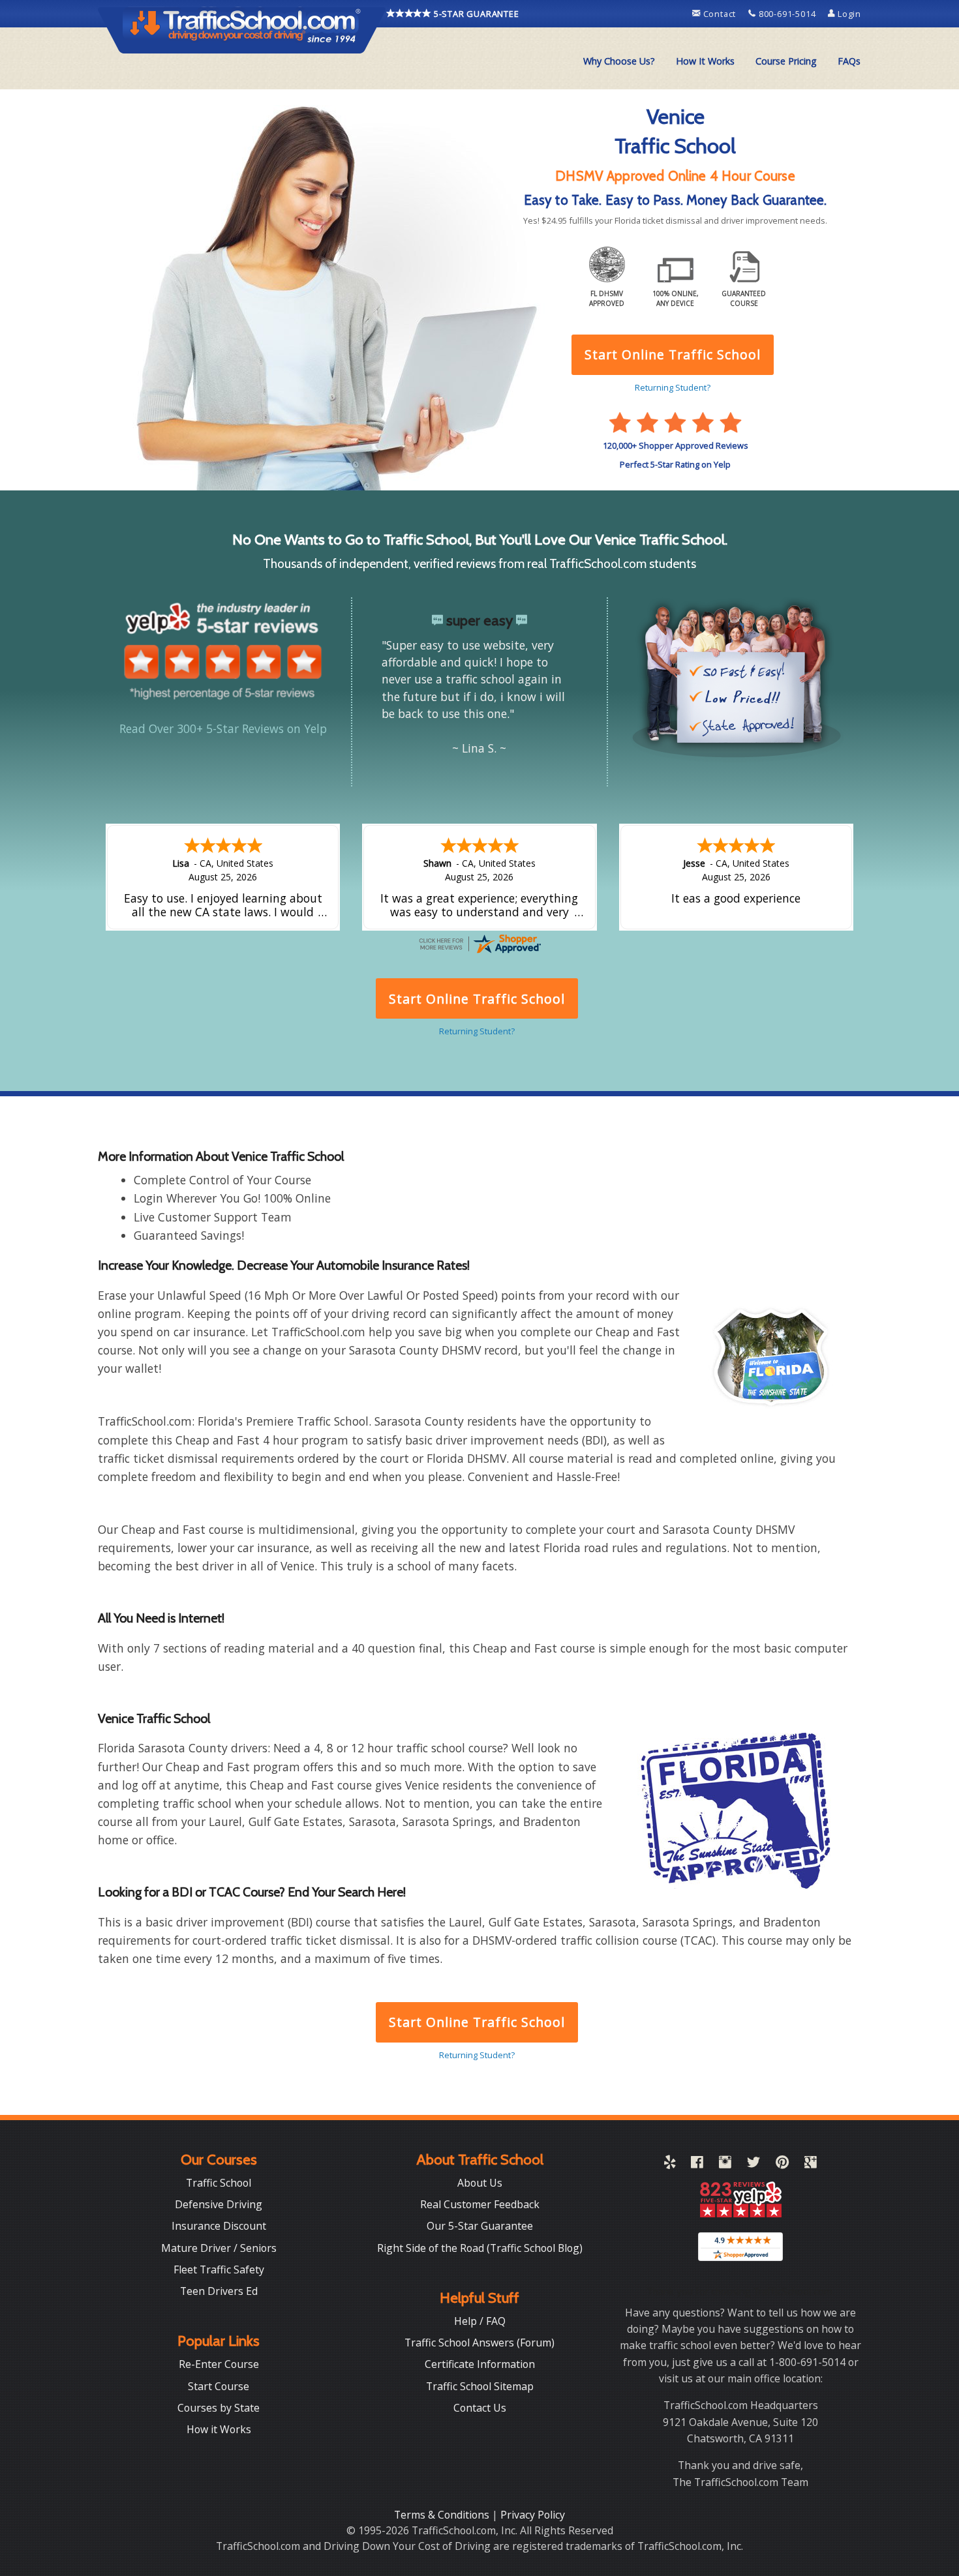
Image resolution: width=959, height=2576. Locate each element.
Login (848, 14)
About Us (480, 2183)
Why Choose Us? (619, 61)
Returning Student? (477, 2055)
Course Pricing (786, 61)
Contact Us (480, 2408)
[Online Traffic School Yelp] (670, 2164)
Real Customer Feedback (480, 2204)
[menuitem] (619, 61)
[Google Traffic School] (811, 2164)
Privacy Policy (533, 2515)
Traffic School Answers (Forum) (479, 2343)
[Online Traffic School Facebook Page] (697, 2164)
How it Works (219, 2429)
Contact (720, 14)
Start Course (219, 2386)
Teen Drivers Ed (219, 2291)
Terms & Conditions (443, 2515)
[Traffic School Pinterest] (782, 2164)
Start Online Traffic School (477, 2022)
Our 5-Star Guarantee (480, 2226)
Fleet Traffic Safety (219, 2269)
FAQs (849, 61)
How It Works (705, 61)
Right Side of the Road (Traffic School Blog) (480, 2248)
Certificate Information (480, 2364)
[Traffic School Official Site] (242, 29)
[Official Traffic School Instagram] (725, 2164)
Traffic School (219, 2183)
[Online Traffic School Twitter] (753, 2164)
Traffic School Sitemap (480, 2386)
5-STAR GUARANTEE (475, 14)
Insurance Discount (219, 2226)
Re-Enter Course (219, 2364)
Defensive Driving (219, 2204)
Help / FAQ (480, 2321)
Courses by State (219, 2408)
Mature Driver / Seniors (219, 2248)
